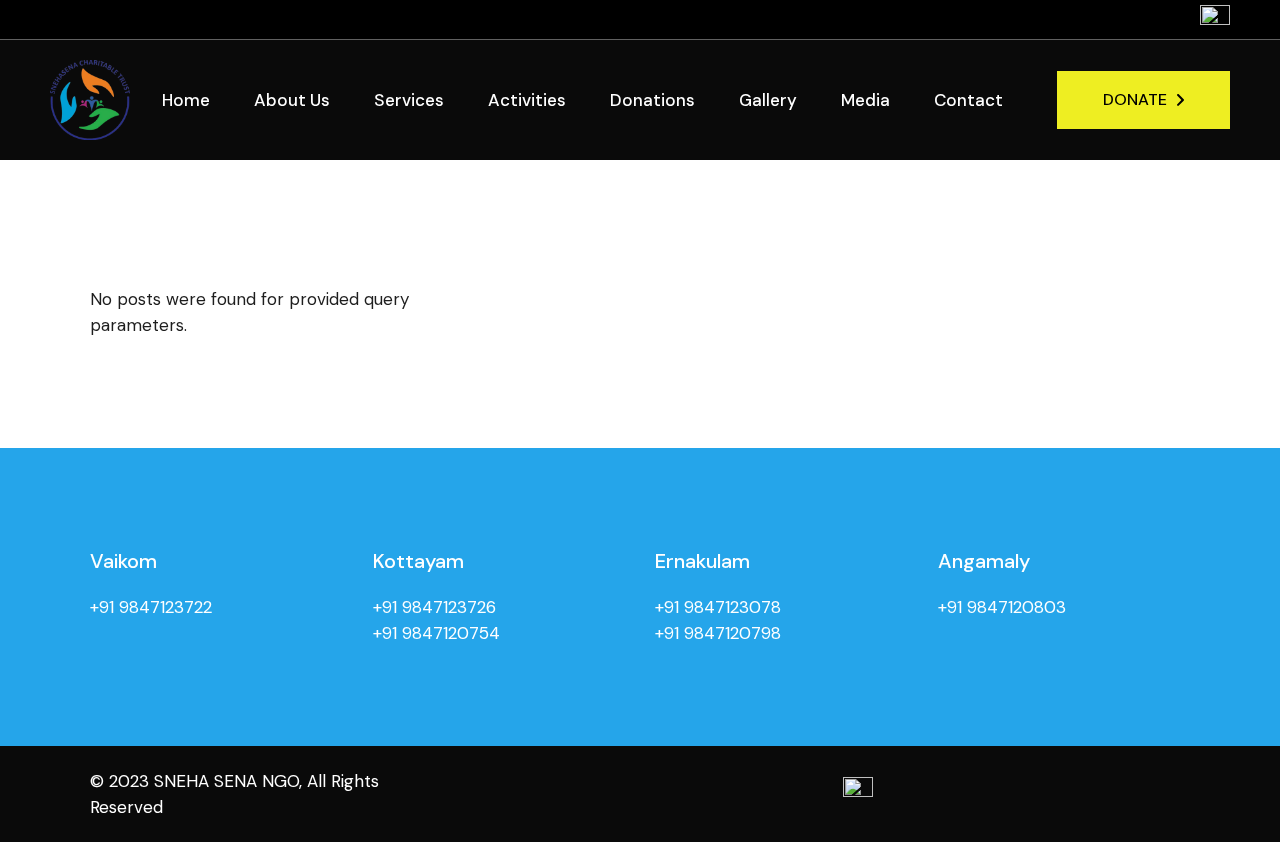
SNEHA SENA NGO (226, 781)
